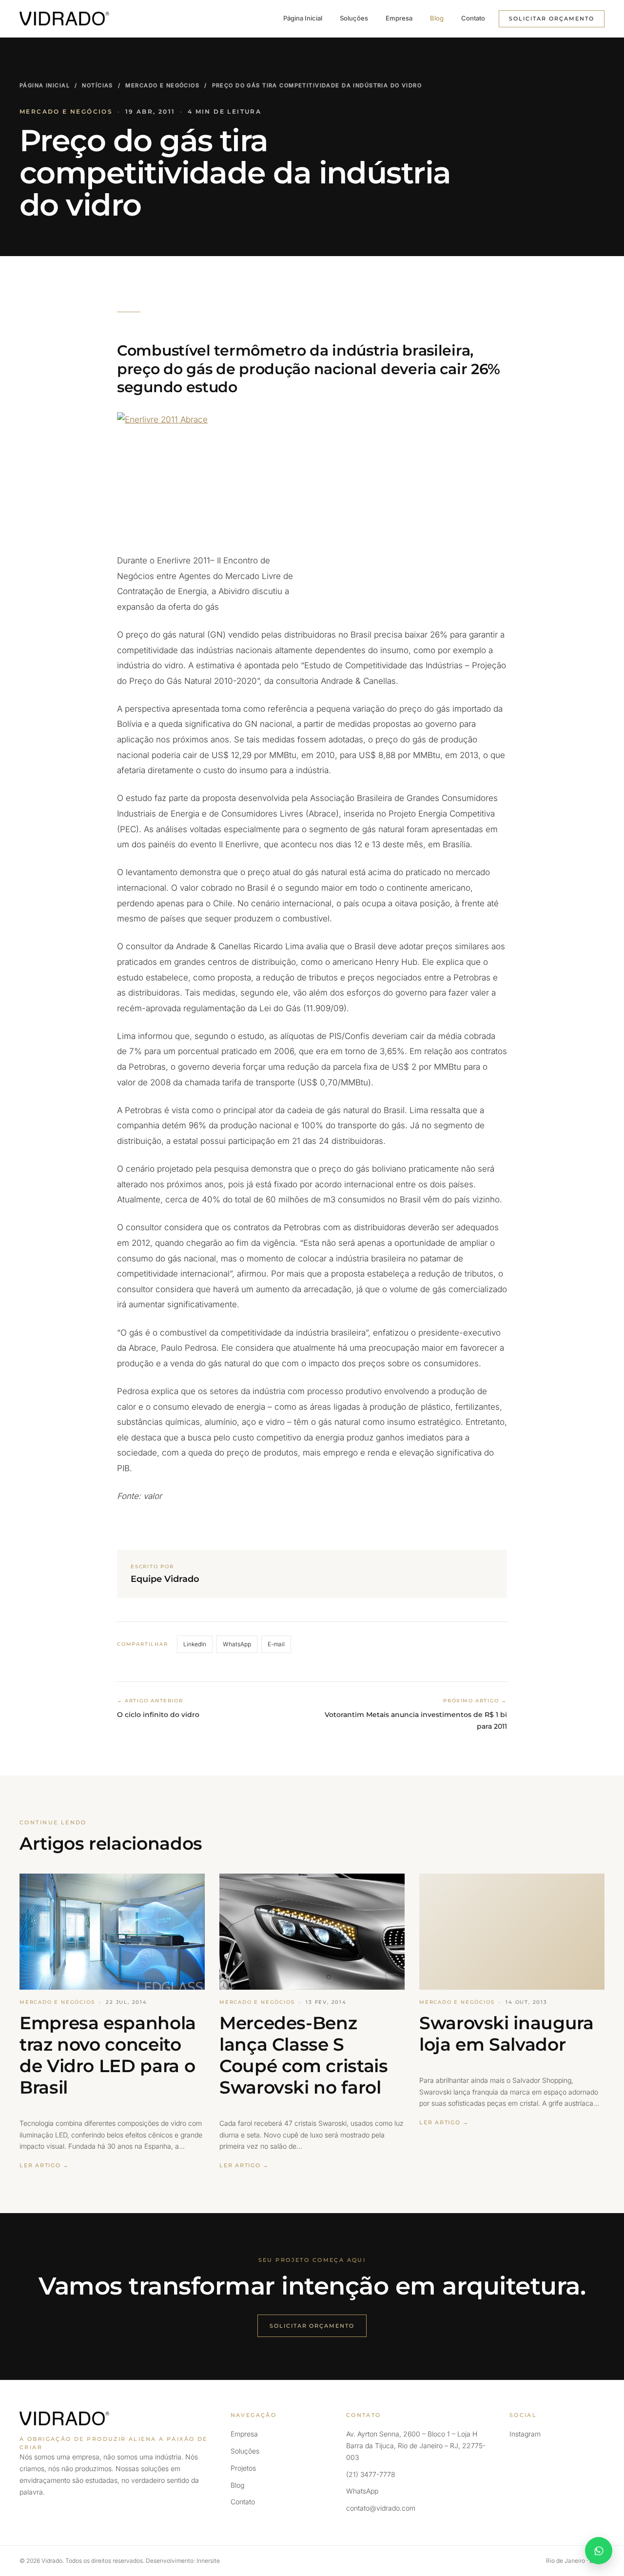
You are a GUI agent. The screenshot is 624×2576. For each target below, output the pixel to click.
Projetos (243, 2468)
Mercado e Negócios (162, 85)
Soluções (354, 18)
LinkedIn (195, 1644)
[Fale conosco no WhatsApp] (599, 2551)
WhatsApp (237, 1644)
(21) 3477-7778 (371, 2474)
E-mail (276, 1644)
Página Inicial (303, 18)
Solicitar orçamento (552, 19)
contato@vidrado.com (381, 2508)
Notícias (97, 85)
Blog (437, 18)
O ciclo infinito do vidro (158, 1715)
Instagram (525, 2434)
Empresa (399, 18)
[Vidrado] (64, 19)
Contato (473, 18)
